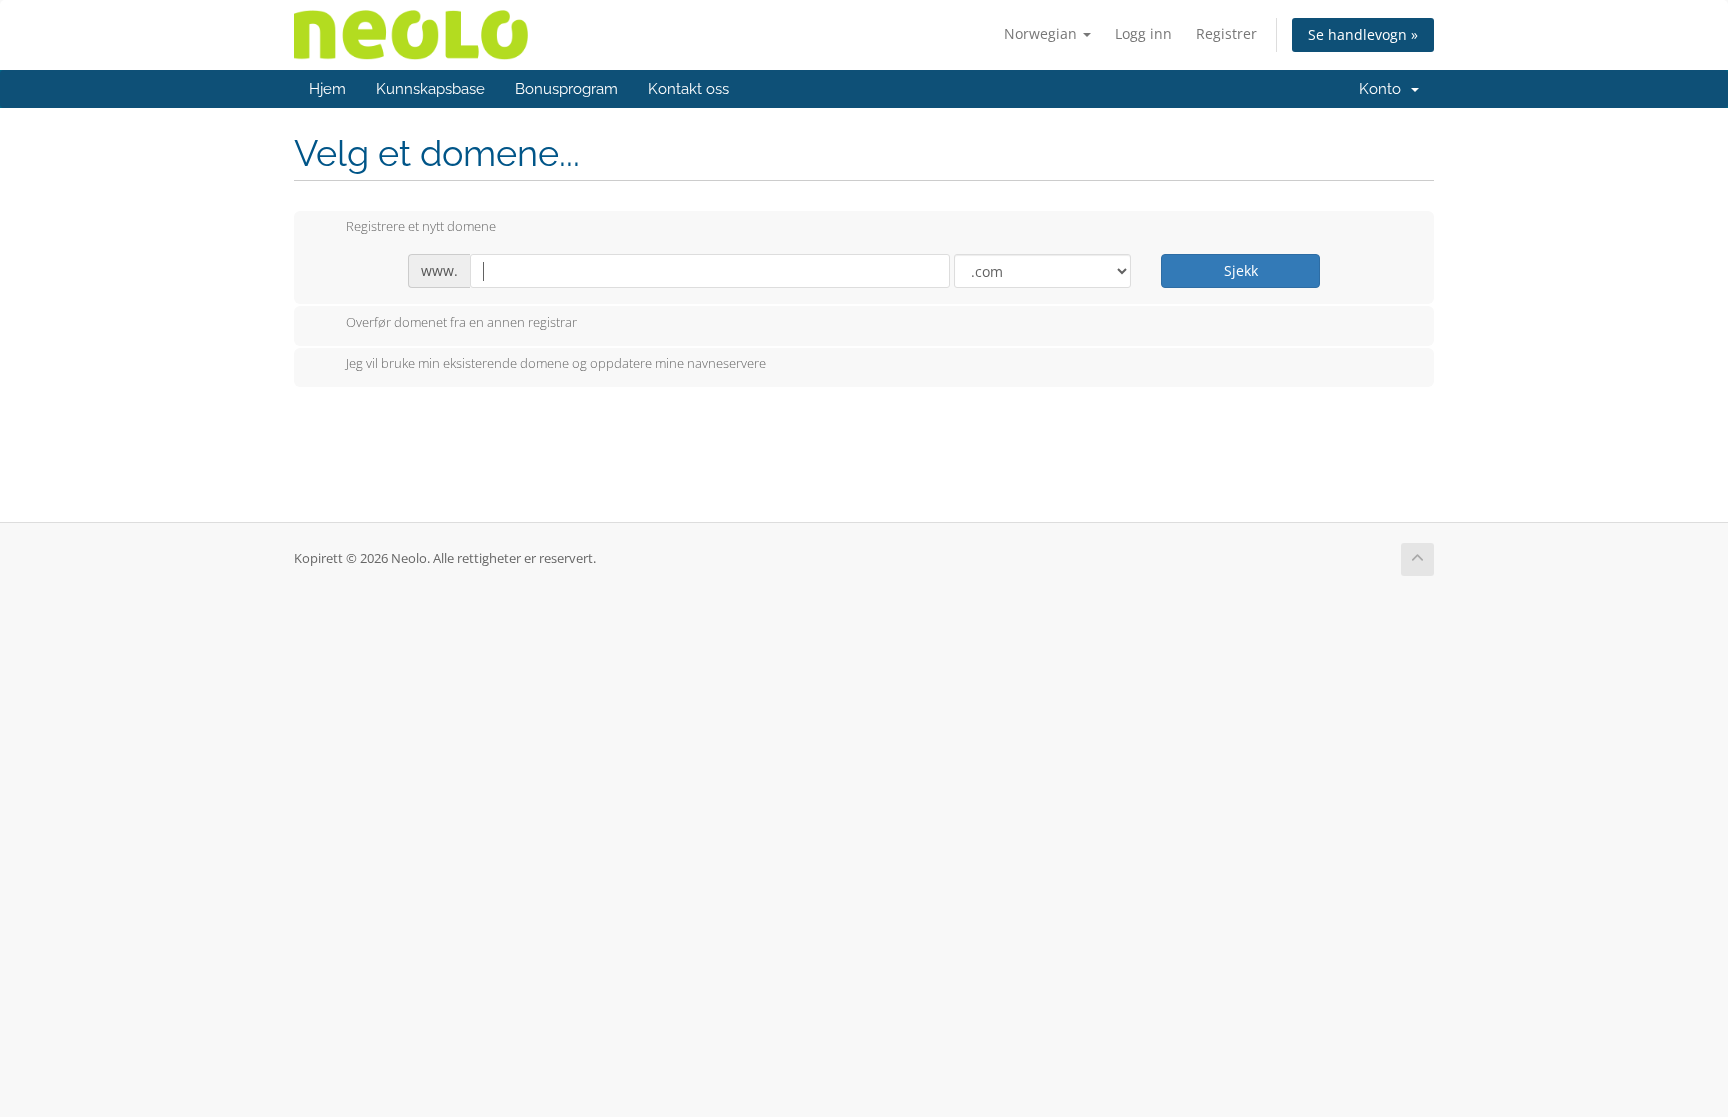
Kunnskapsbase (430, 89)
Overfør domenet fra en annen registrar (461, 322)
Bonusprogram (566, 89)
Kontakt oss (688, 89)
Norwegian (1042, 33)
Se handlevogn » (1363, 34)
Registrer (1226, 33)
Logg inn (1143, 33)
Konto (1384, 89)
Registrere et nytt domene (421, 227)
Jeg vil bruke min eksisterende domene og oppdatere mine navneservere (556, 364)
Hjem (327, 89)
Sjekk (1241, 270)
